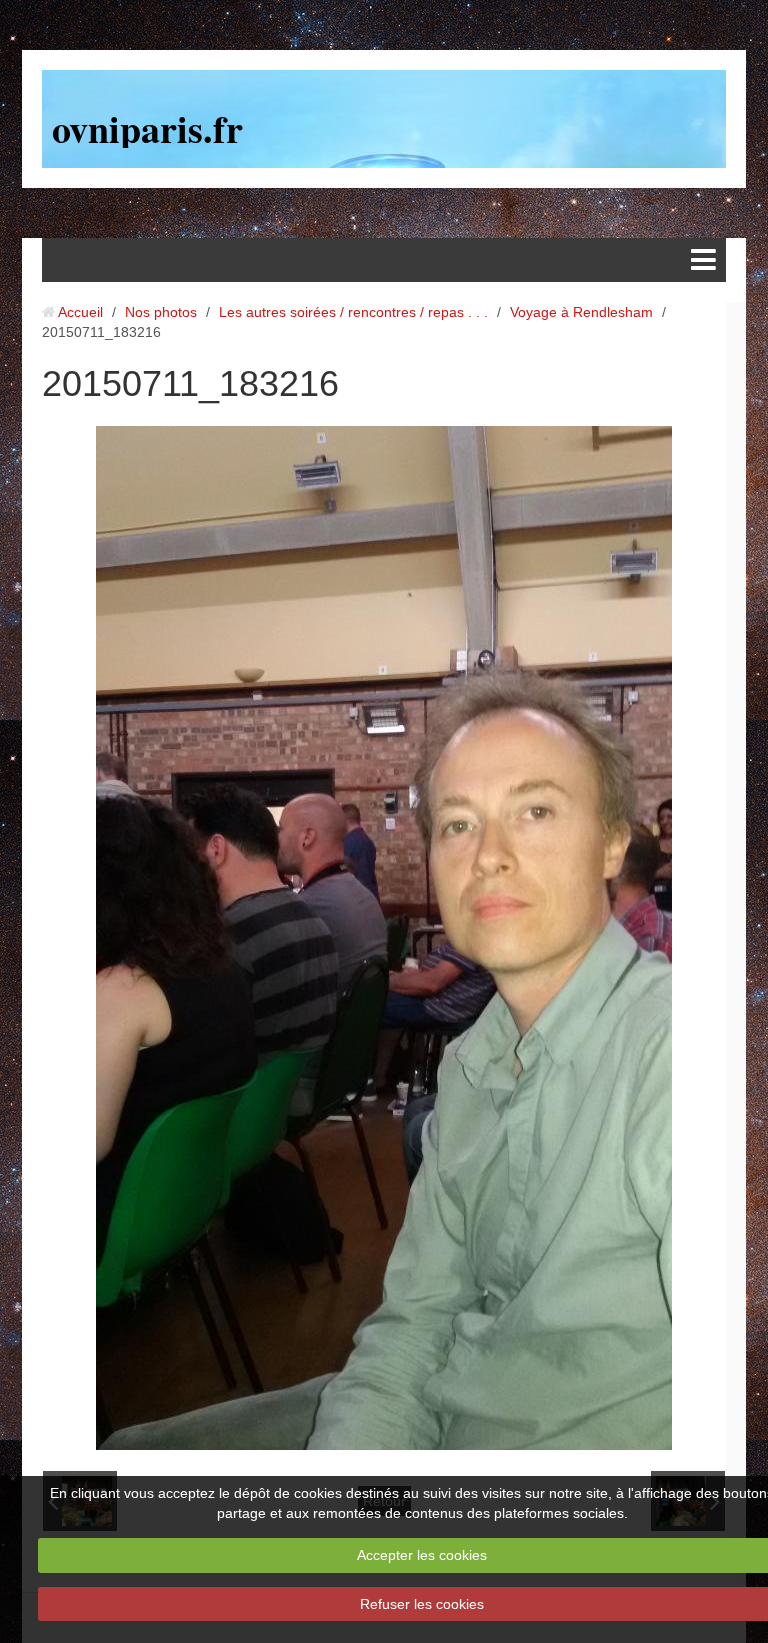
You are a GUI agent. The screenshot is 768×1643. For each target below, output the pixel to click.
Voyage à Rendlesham (581, 312)
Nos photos (161, 312)
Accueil (80, 312)
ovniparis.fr (147, 128)
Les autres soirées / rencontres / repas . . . (353, 312)
